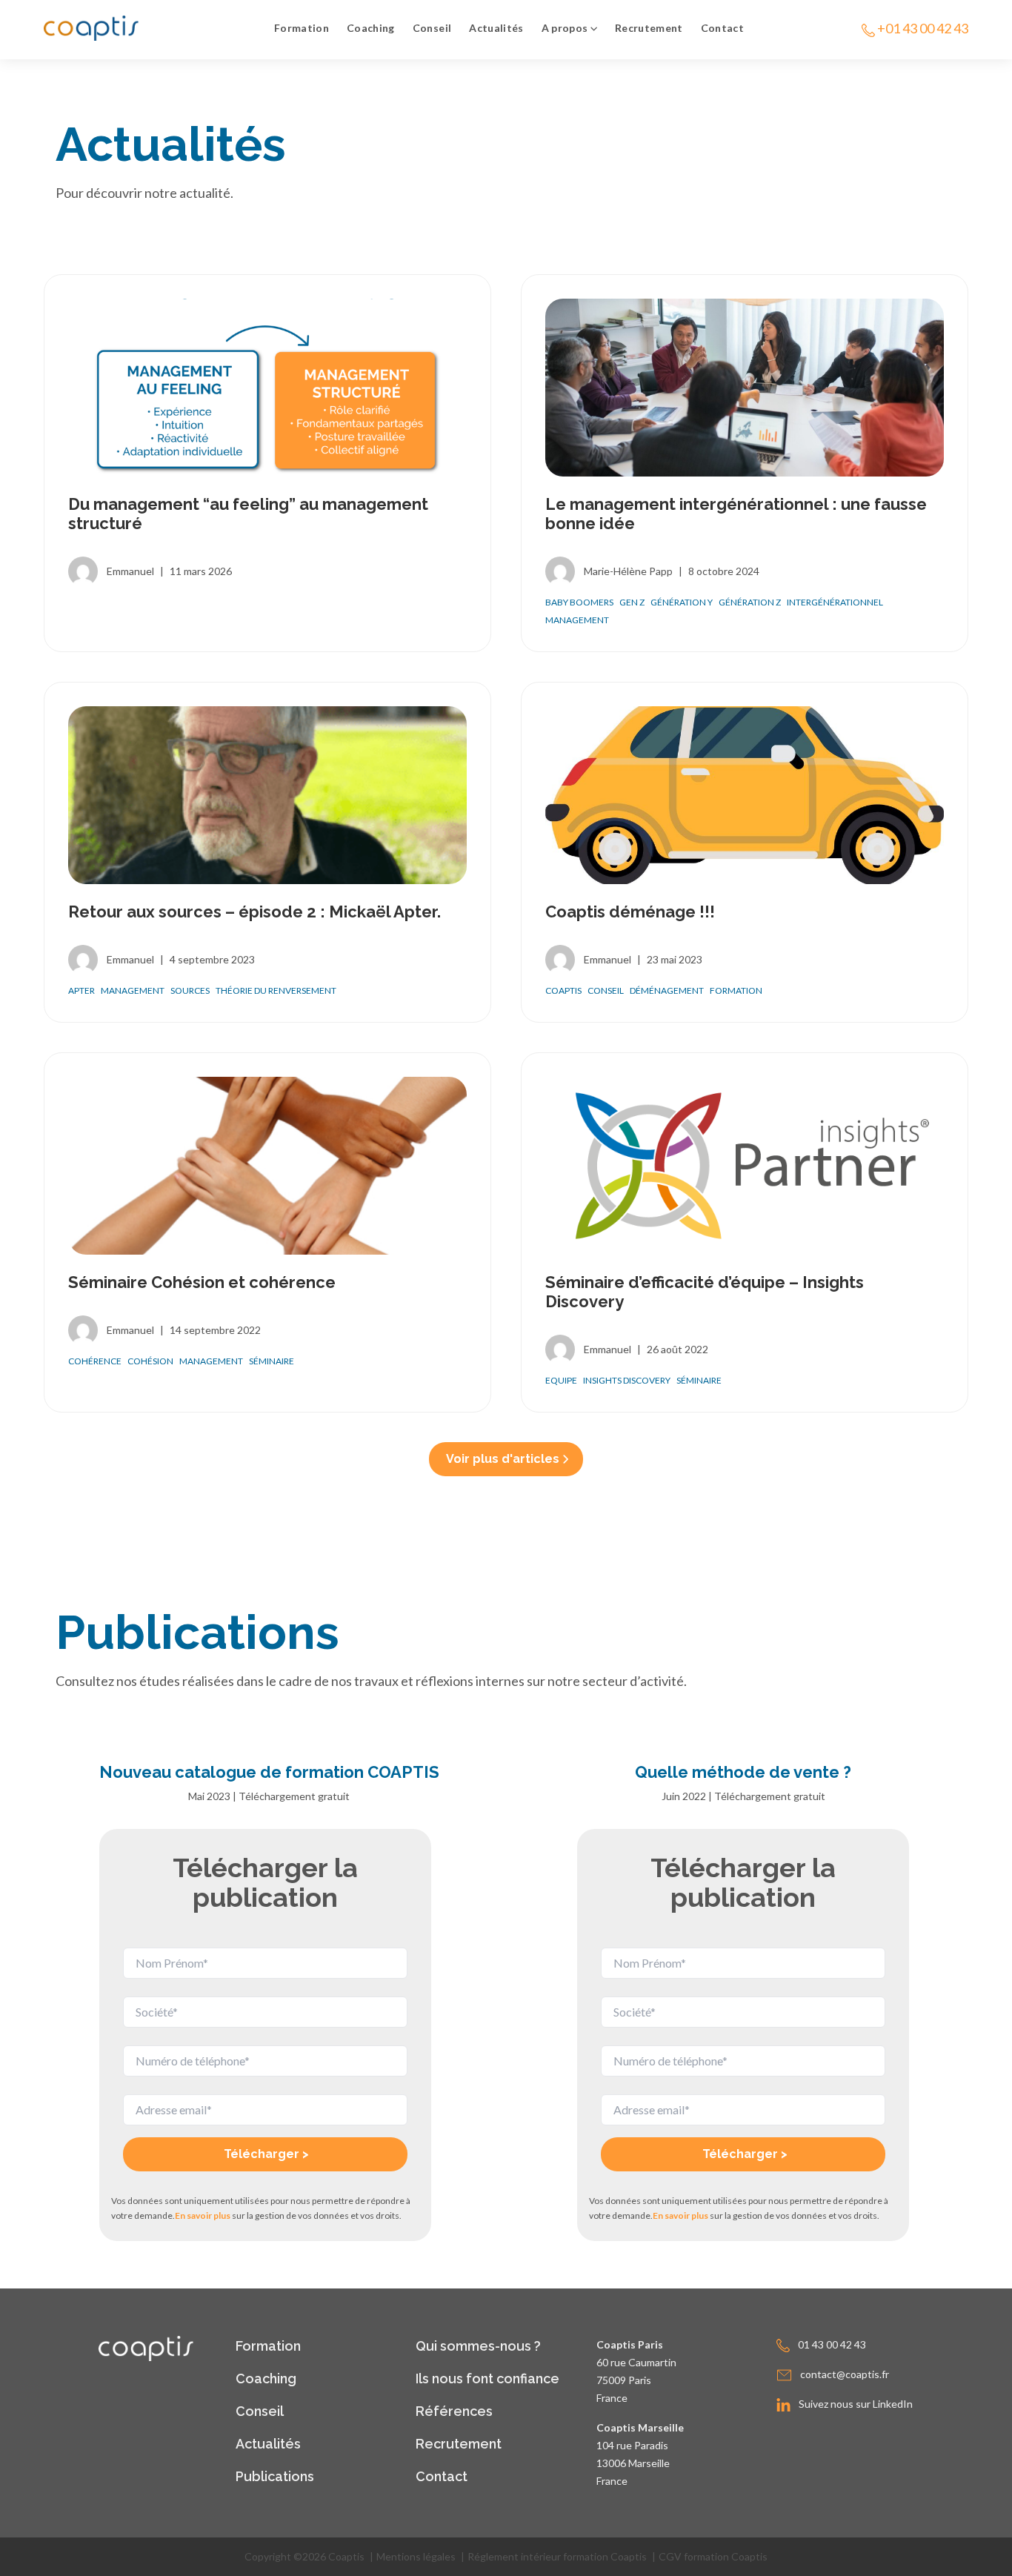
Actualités (496, 28)
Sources (190, 990)
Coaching (371, 28)
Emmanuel (130, 571)
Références (454, 2411)
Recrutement (649, 28)
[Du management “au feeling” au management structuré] (267, 388)
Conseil (432, 28)
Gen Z (632, 602)
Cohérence (95, 1361)
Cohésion (150, 1361)
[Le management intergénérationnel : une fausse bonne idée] (745, 388)
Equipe (561, 1380)
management (577, 620)
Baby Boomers (579, 602)
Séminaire (272, 1361)
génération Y (682, 602)
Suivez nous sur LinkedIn (856, 2404)
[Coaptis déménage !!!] (745, 795)
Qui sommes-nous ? (478, 2346)
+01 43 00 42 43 (923, 28)
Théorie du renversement (276, 990)
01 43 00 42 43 (832, 2344)
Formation (302, 28)
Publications (275, 2476)
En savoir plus (203, 2215)
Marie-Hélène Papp (628, 571)
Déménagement (667, 990)
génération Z (750, 602)
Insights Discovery (627, 1380)
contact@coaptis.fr (845, 2374)
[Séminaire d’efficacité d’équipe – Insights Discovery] (745, 1166)
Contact (722, 28)
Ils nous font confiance (487, 2379)
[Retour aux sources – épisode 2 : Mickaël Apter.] (267, 795)
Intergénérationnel (835, 602)
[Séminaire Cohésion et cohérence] (267, 1166)
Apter (81, 990)
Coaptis (563, 990)
